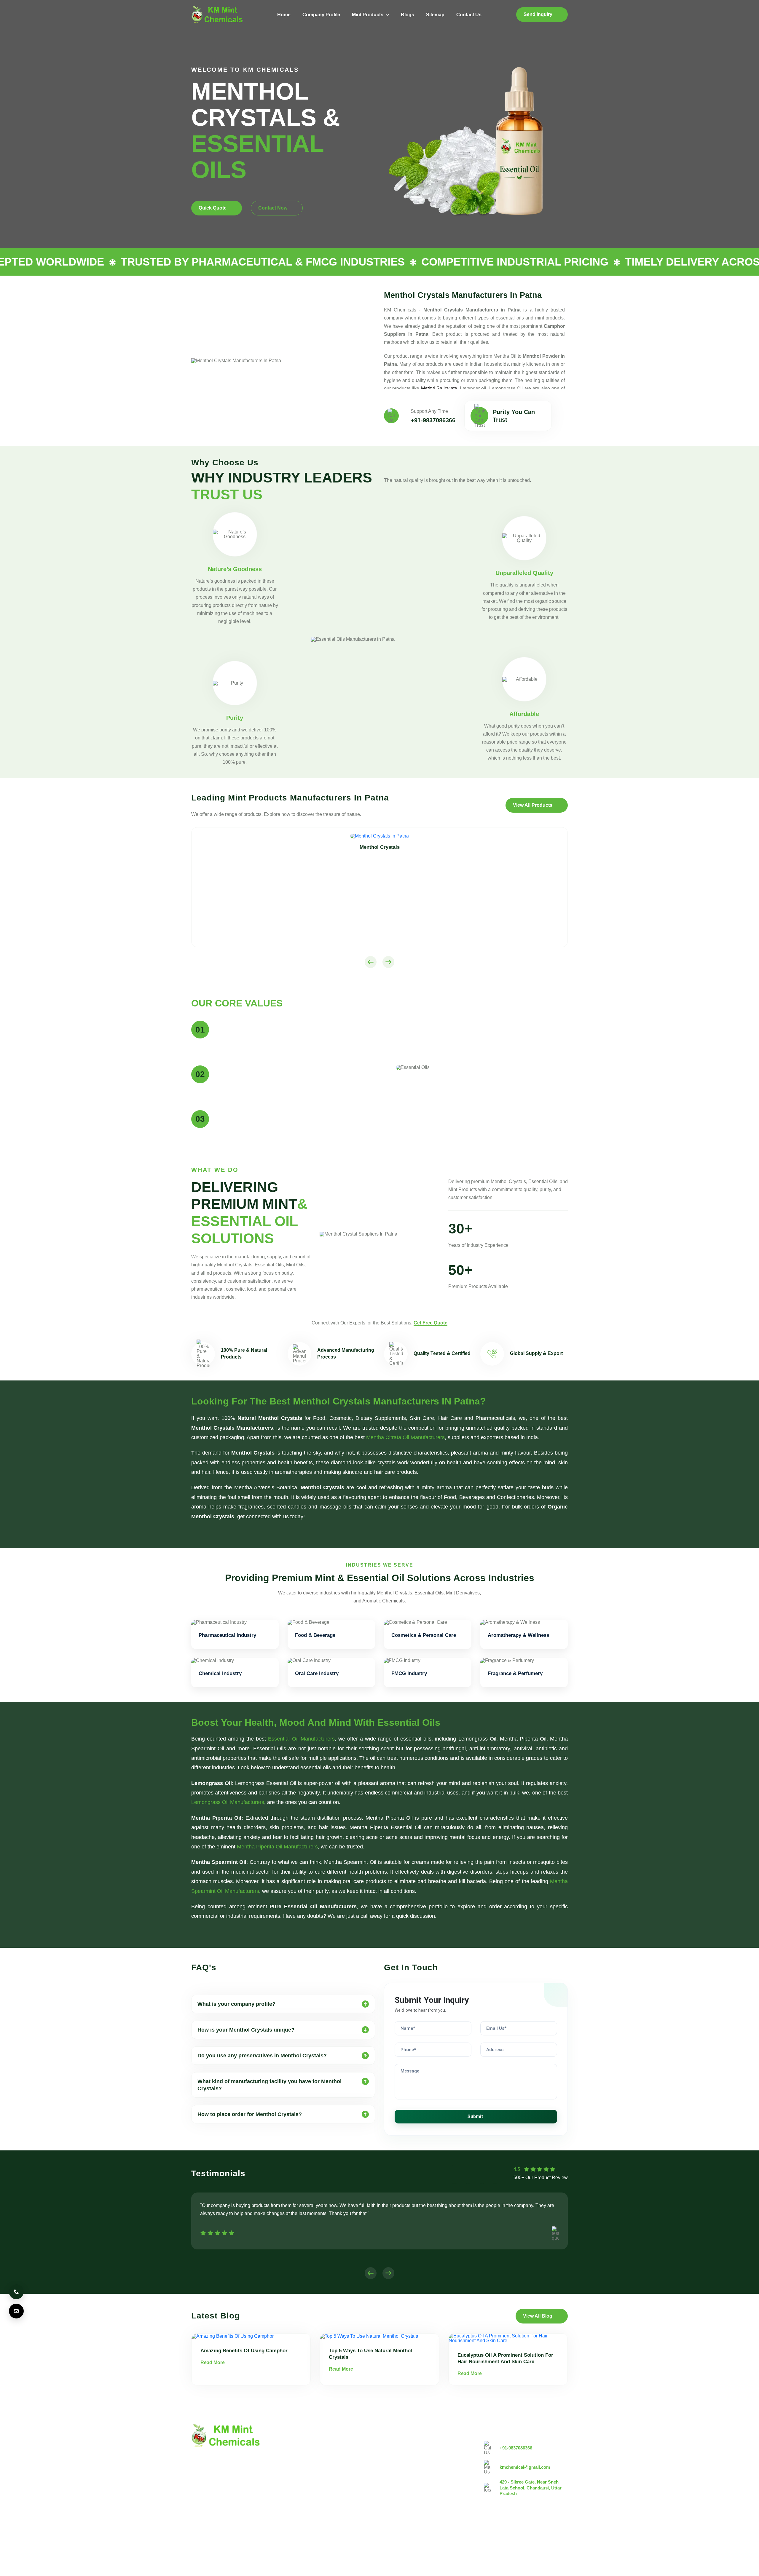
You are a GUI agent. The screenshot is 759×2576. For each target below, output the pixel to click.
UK (227, 2538)
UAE (272, 2538)
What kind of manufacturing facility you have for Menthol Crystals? (270, 2085)
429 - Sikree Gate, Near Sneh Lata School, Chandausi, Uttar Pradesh (531, 2488)
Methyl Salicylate (439, 388)
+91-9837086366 (433, 420)
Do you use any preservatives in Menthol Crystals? (262, 2056)
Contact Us (469, 15)
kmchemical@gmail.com (525, 2467)
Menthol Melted (400, 2474)
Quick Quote (213, 208)
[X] (546, 2533)
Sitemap (435, 15)
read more (213, 2362)
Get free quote (430, 1323)
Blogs (408, 15)
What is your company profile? (236, 2004)
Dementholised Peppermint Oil (416, 2484)
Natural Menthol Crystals (410, 2454)
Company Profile (321, 15)
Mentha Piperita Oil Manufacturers (277, 1847)
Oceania (375, 2538)
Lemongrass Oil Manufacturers (228, 1802)
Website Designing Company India (497, 2568)
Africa (349, 2538)
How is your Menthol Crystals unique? (246, 2030)
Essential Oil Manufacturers (301, 1739)
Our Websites (334, 2494)
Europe (249, 2538)
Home (284, 15)
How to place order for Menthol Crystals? (250, 2114)
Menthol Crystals (402, 2444)
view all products (533, 805)
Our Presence (334, 2484)
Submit (475, 2116)
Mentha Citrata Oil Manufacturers (405, 1437)
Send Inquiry (538, 14)
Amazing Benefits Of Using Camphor (244, 2351)
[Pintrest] (530, 2533)
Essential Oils (398, 2494)
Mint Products (368, 15)
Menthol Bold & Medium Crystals (418, 2464)
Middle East (300, 2538)
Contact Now (273, 208)
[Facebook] (562, 2533)
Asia (327, 2538)
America (204, 2538)
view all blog (538, 2316)
